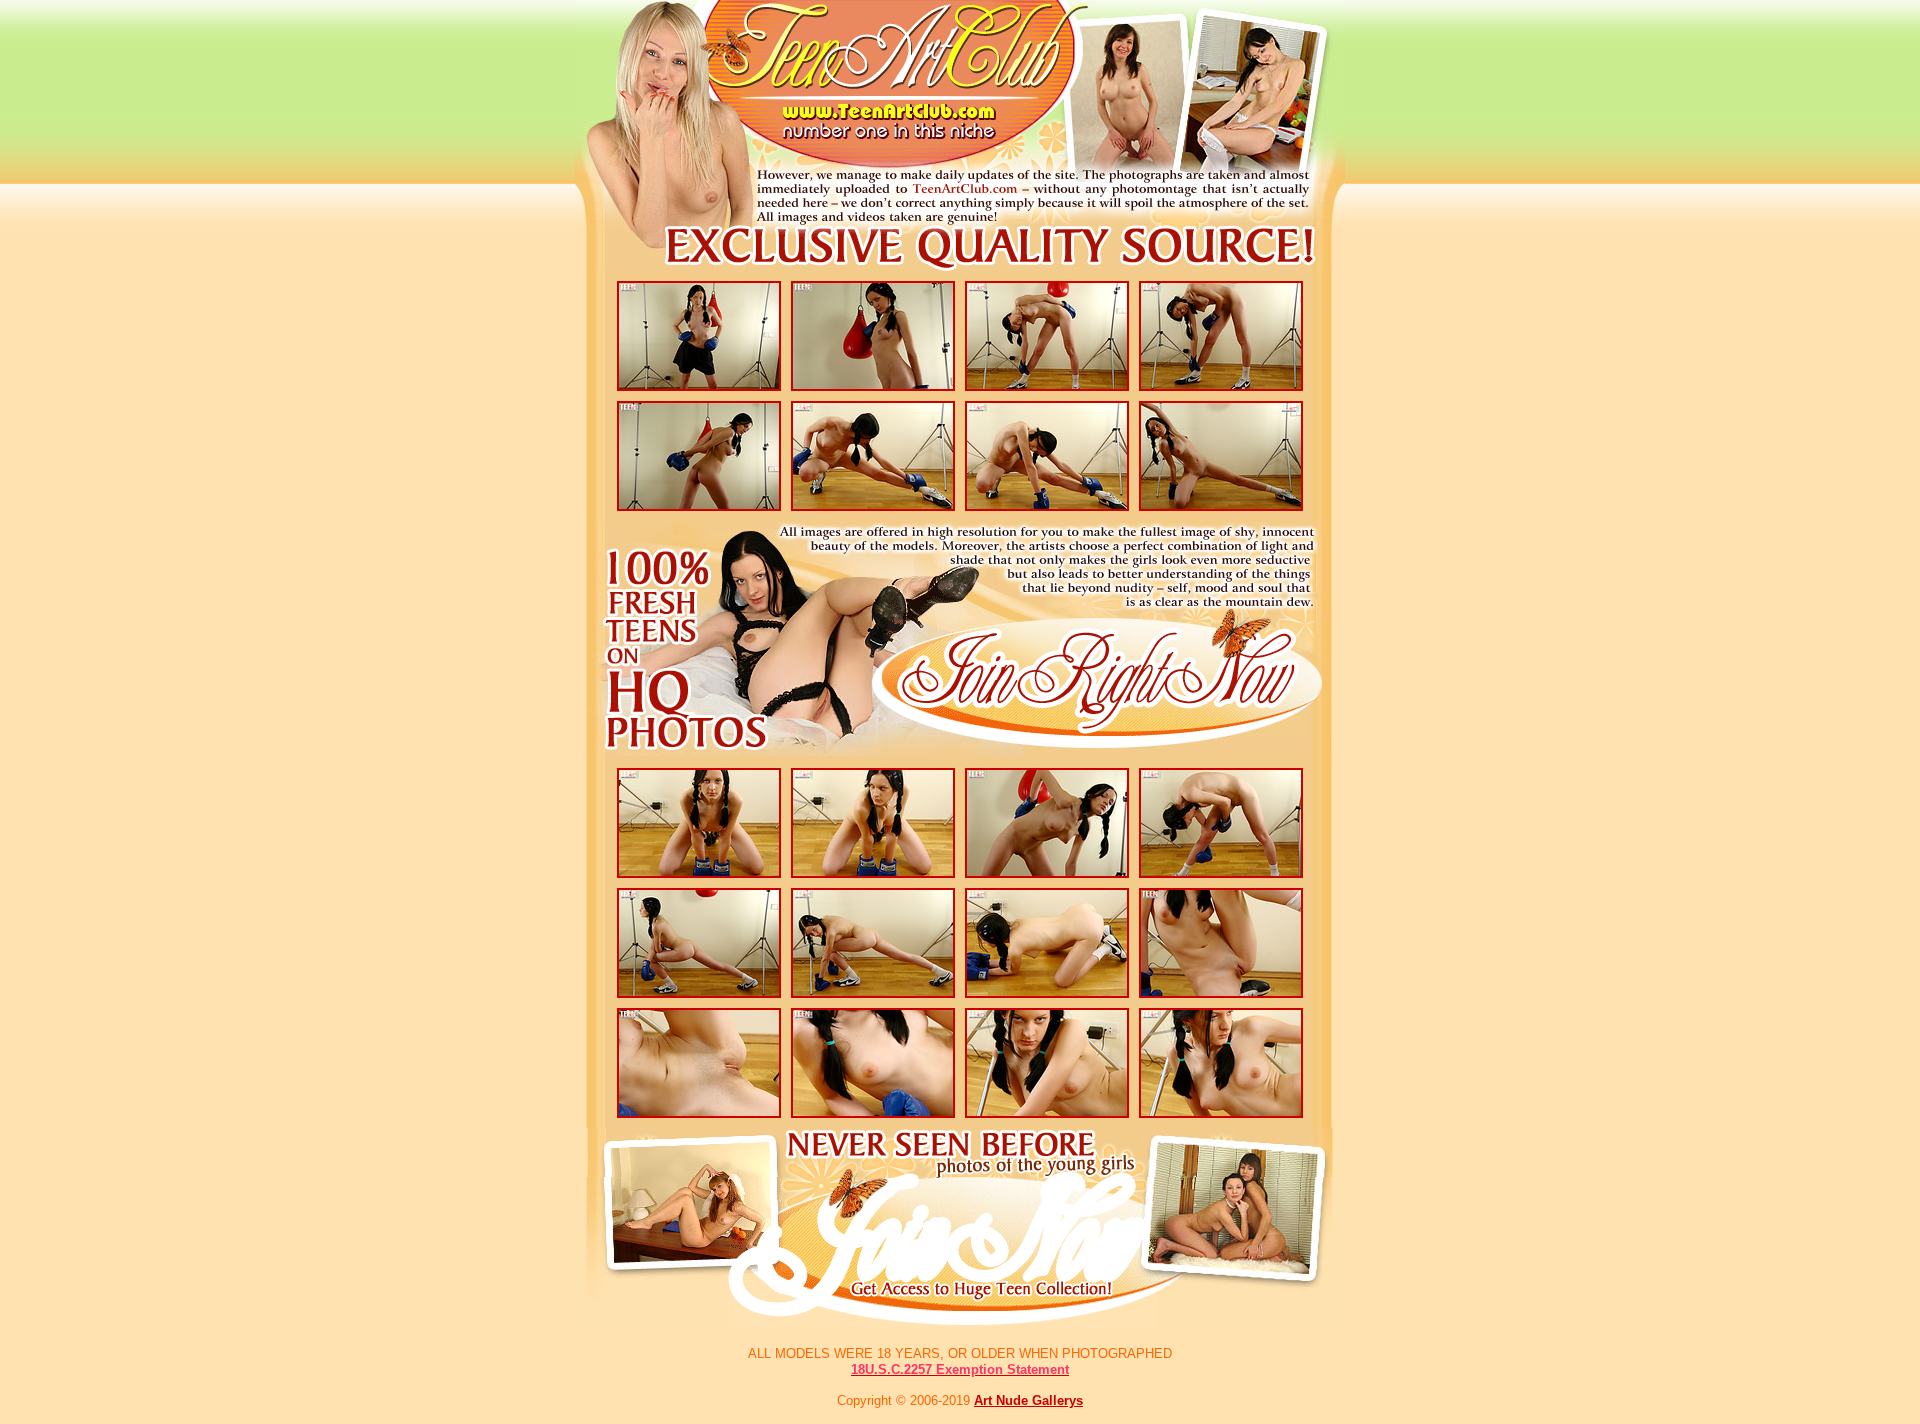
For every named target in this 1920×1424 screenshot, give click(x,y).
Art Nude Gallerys (1028, 1400)
